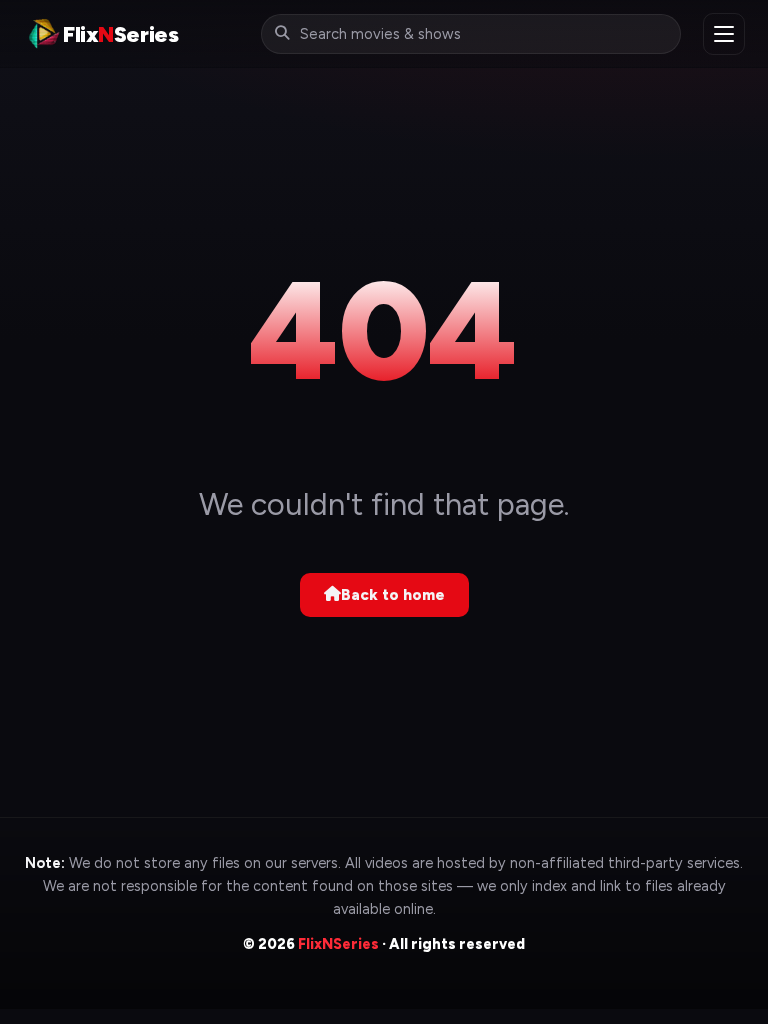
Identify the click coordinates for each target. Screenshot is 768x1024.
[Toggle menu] (724, 34)
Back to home (393, 595)
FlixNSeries (338, 944)
